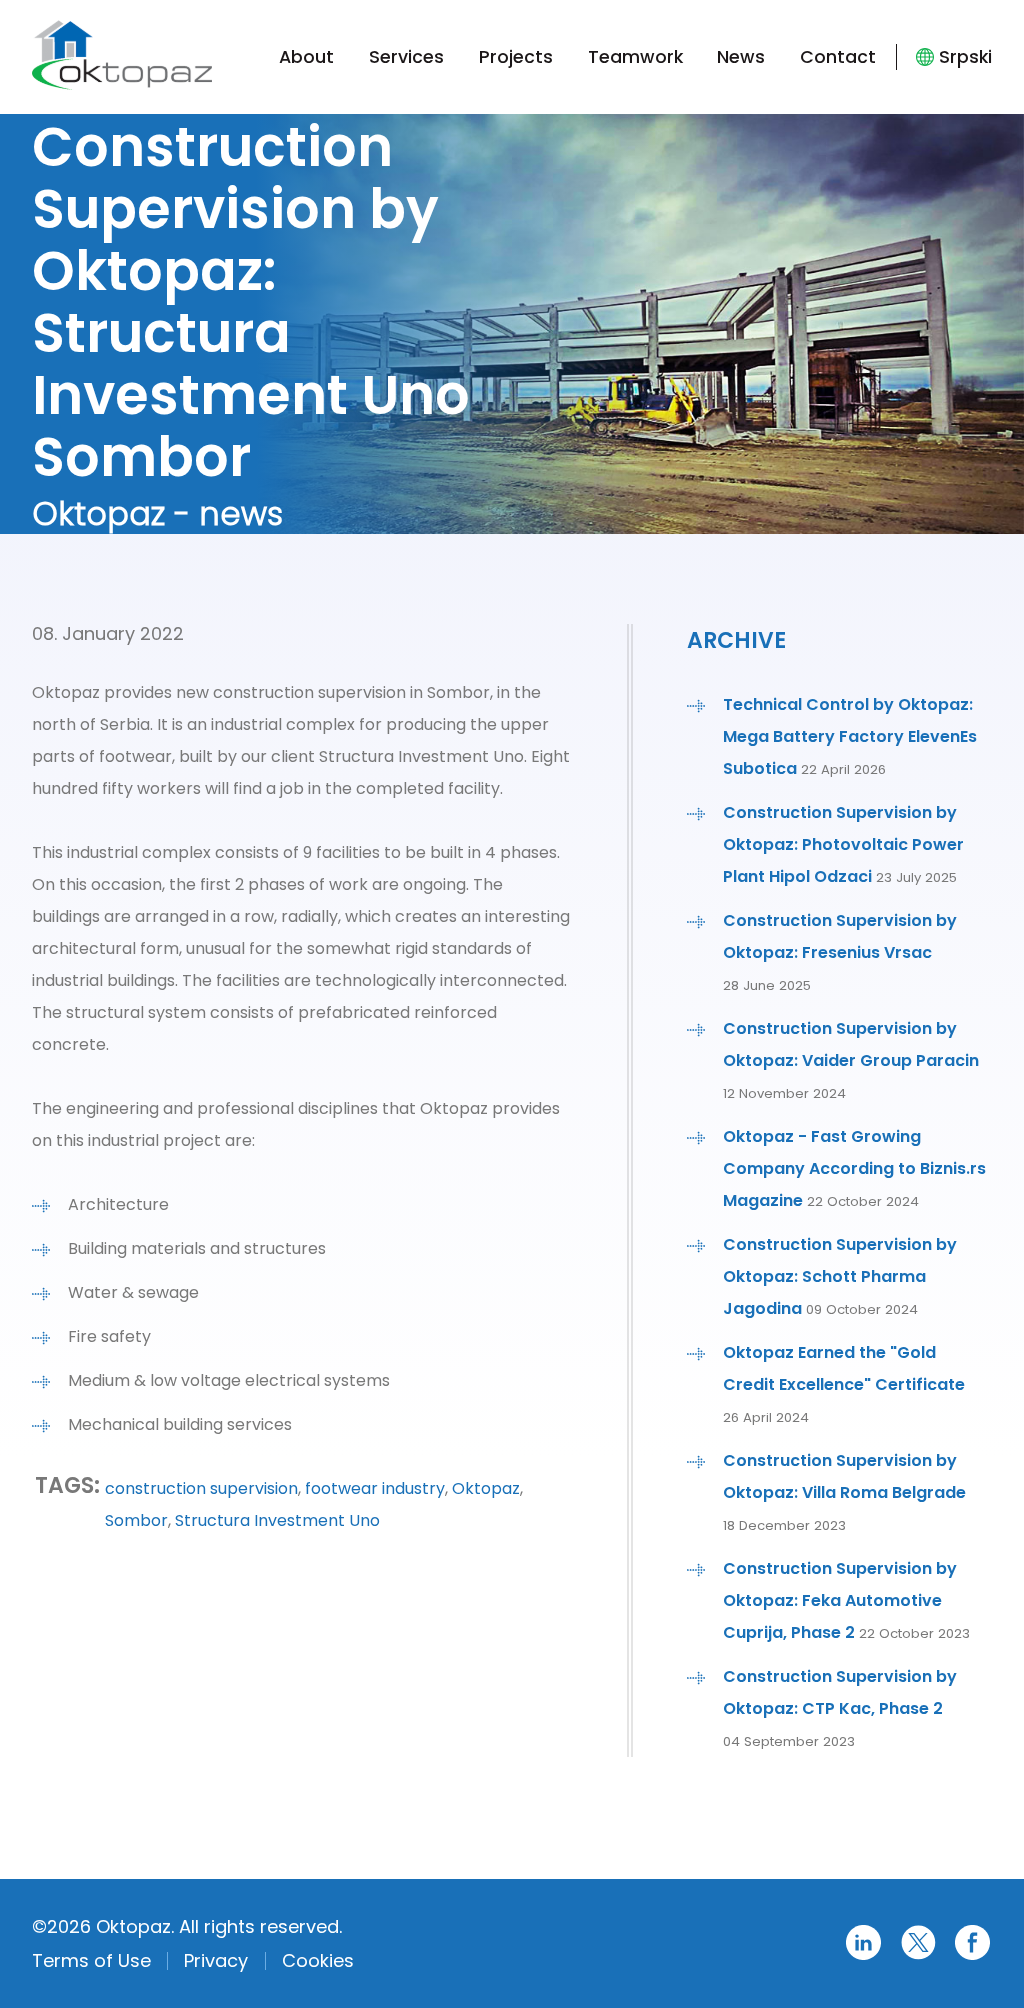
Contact (838, 57)
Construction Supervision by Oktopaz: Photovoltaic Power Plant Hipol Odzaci (843, 844)
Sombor (136, 1520)
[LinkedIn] (863, 1956)
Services (406, 57)
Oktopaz (486, 1488)
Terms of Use (91, 1960)
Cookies (318, 1960)
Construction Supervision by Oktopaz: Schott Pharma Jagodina (840, 1276)
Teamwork (635, 57)
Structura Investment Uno (277, 1520)
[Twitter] (918, 1956)
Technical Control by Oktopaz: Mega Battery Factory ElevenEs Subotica (850, 736)
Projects (516, 57)
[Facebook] (972, 1956)
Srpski (965, 57)
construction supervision (201, 1488)
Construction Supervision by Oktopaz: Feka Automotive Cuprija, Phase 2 (840, 1600)
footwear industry (375, 1488)
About (306, 57)
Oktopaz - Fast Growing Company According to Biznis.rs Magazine (854, 1168)
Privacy (216, 1960)
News (741, 57)
